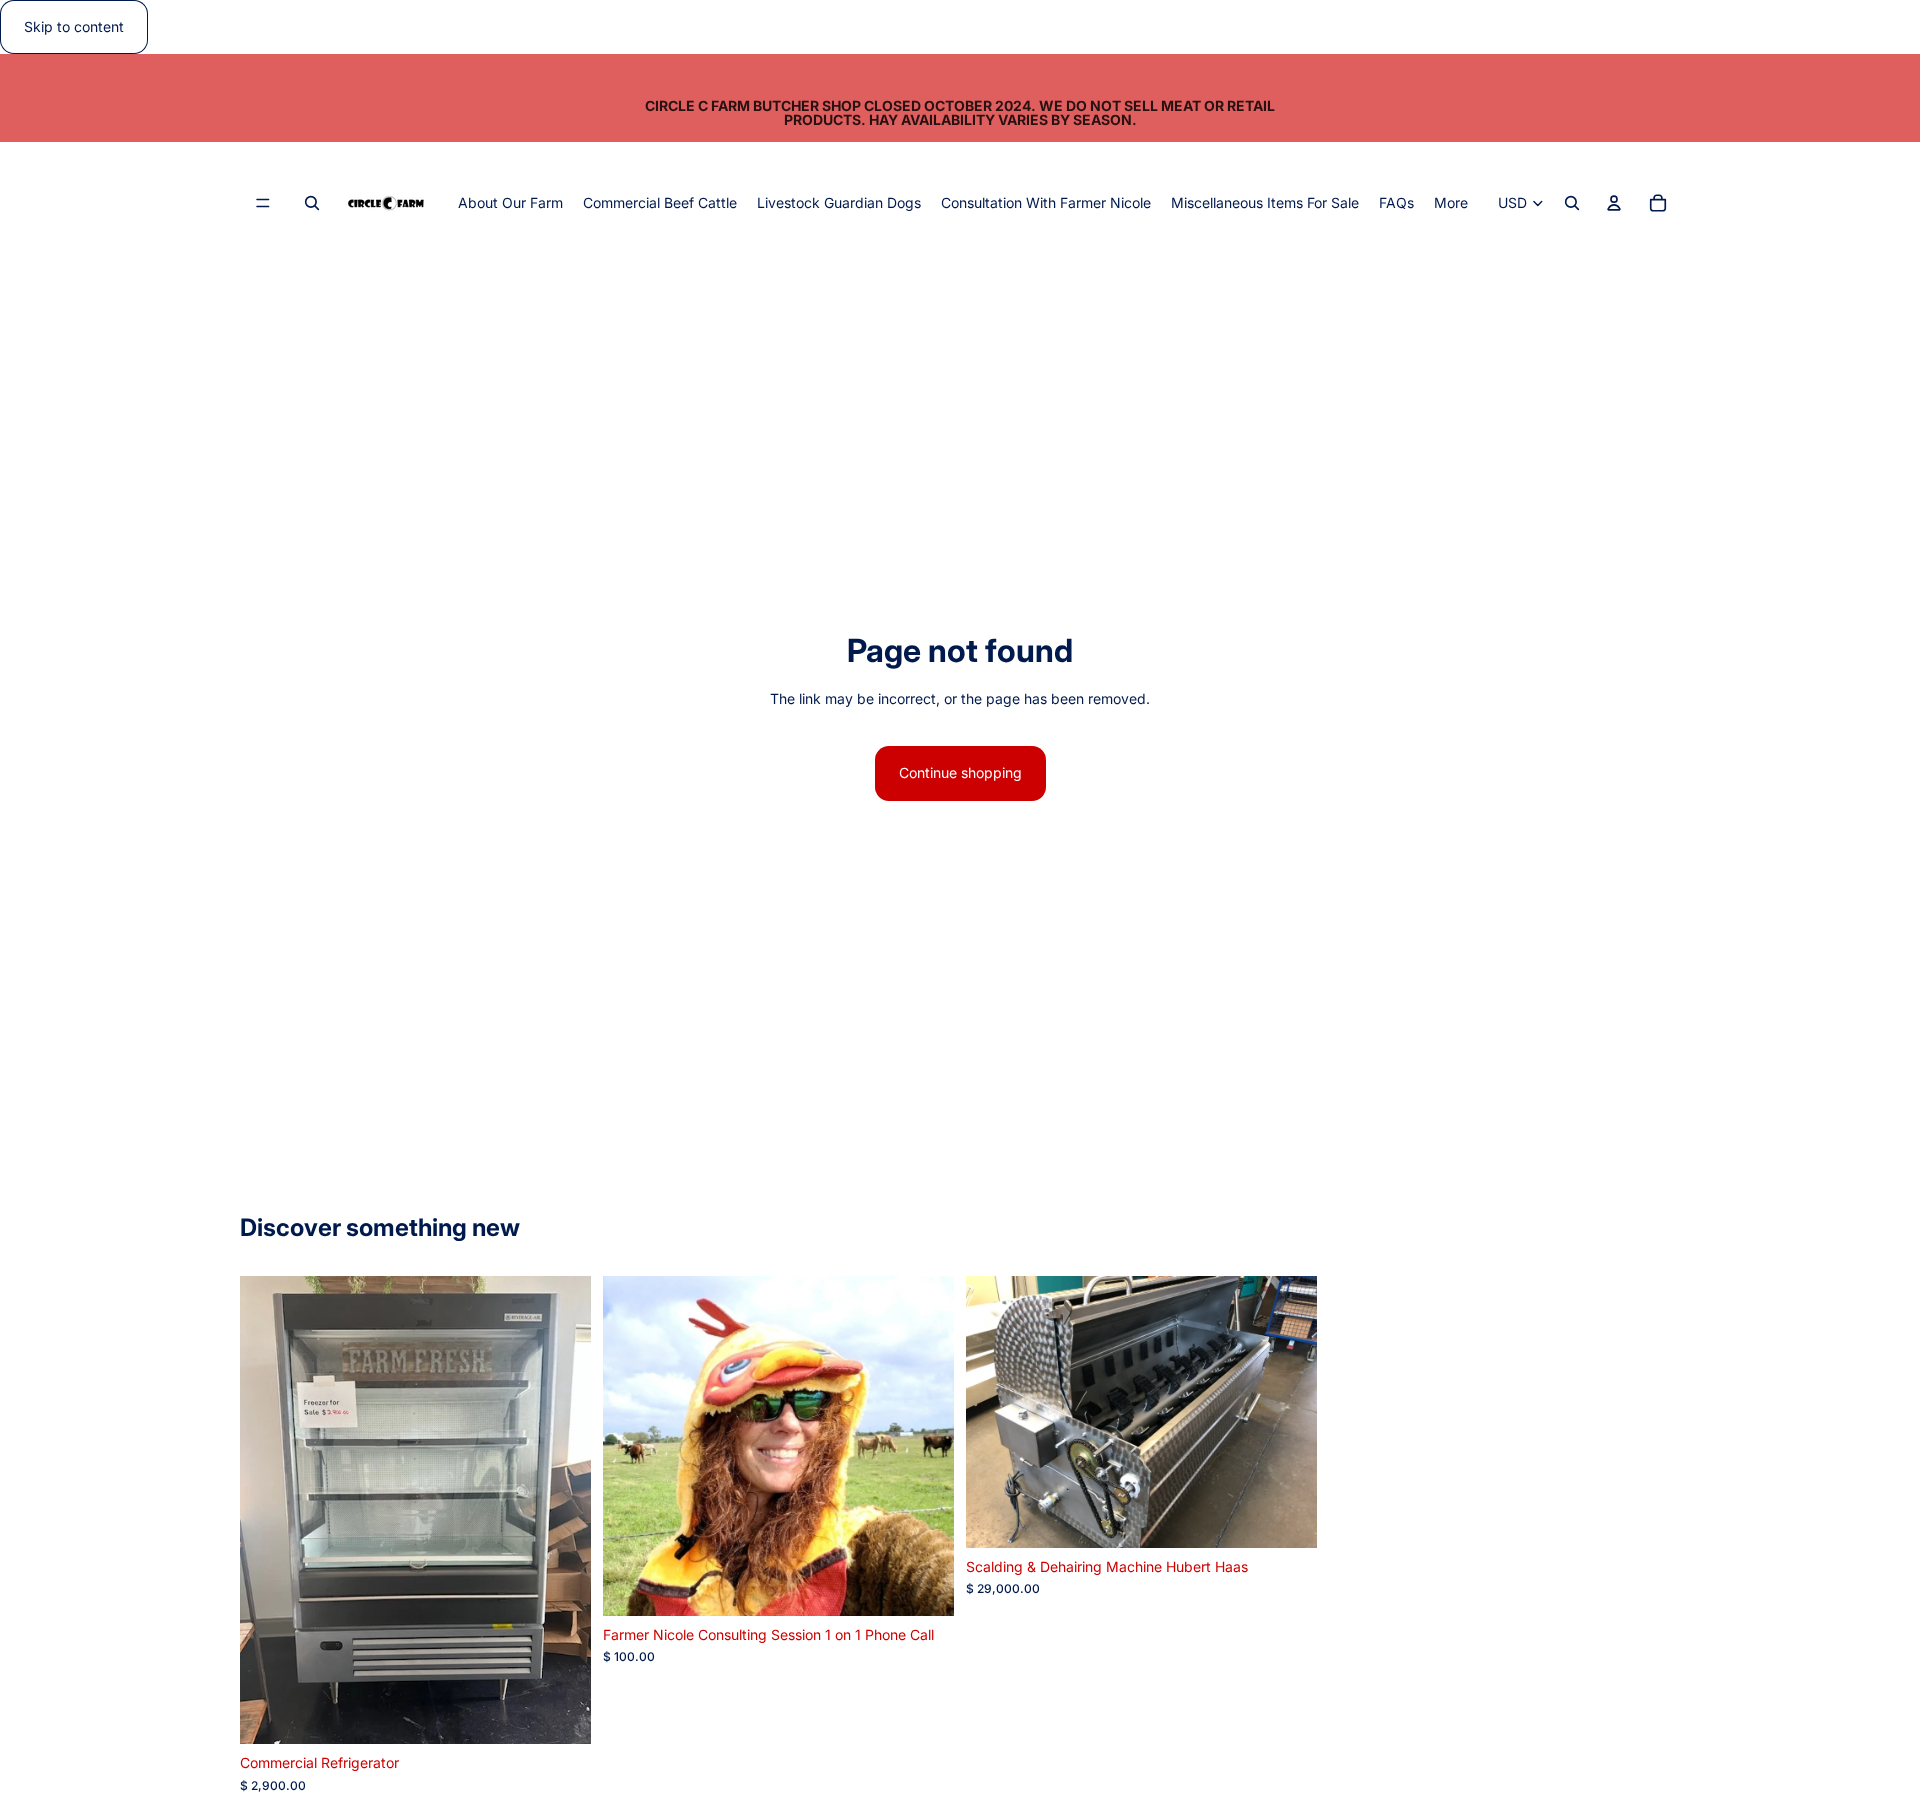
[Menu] (263, 204)
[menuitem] (1451, 203)
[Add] (560, 1713)
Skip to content (74, 26)
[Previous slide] (633, 1446)
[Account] (1614, 204)
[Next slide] (924, 1446)
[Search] (312, 204)
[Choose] (923, 1585)
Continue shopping (960, 772)
